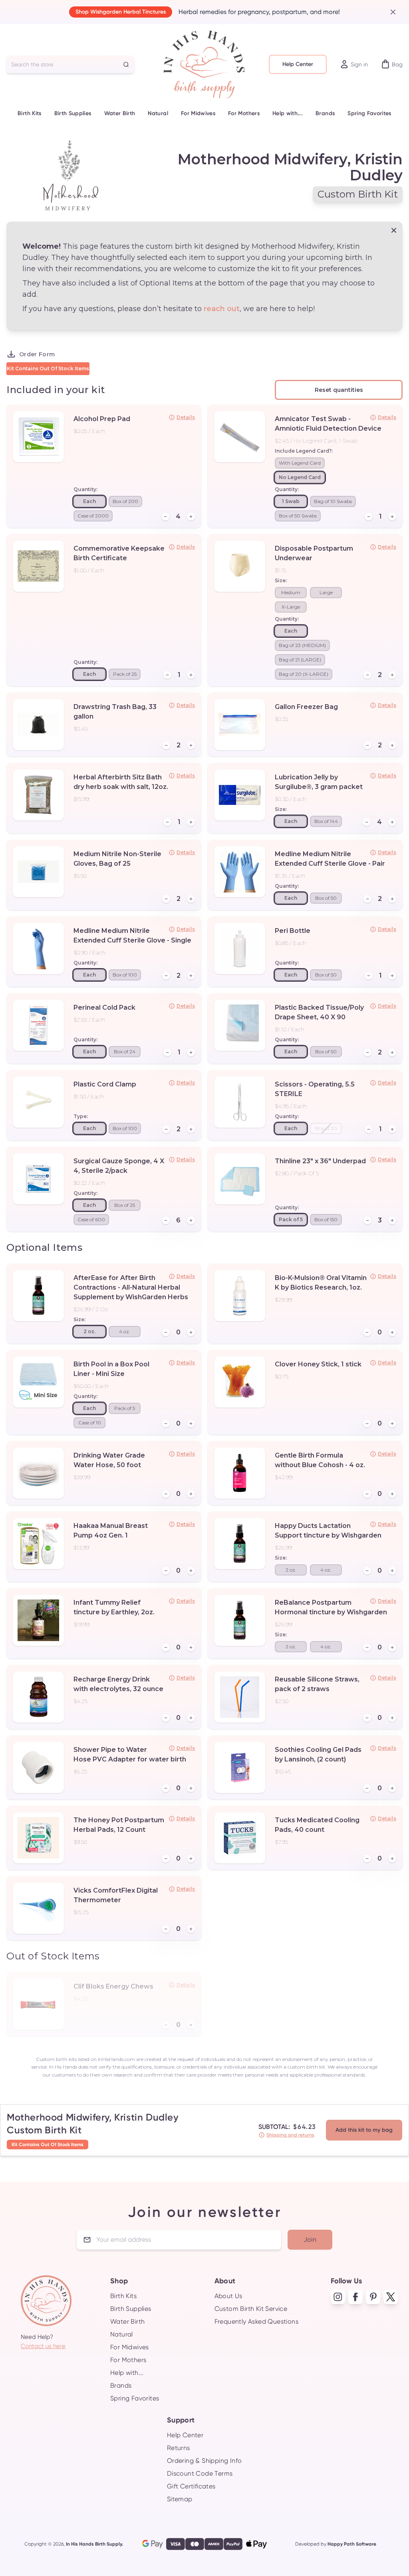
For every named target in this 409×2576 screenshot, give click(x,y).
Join (310, 2240)
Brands (325, 113)
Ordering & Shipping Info (204, 2461)
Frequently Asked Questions (256, 2321)
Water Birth (120, 113)
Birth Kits (30, 113)
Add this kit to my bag (364, 2130)
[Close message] (394, 230)
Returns (179, 2448)
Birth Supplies (73, 113)
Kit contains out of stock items (48, 368)
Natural (158, 113)
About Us (228, 2296)
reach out (222, 309)
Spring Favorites (369, 113)
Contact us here (43, 2346)
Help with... (288, 113)
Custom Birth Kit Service (251, 2309)
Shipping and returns (290, 2135)
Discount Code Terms (200, 2473)
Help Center (298, 64)
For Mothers (244, 113)
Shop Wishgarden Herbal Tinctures (121, 12)
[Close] (390, 12)
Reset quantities (339, 390)
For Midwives (198, 113)
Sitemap (180, 2499)
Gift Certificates (191, 2486)
